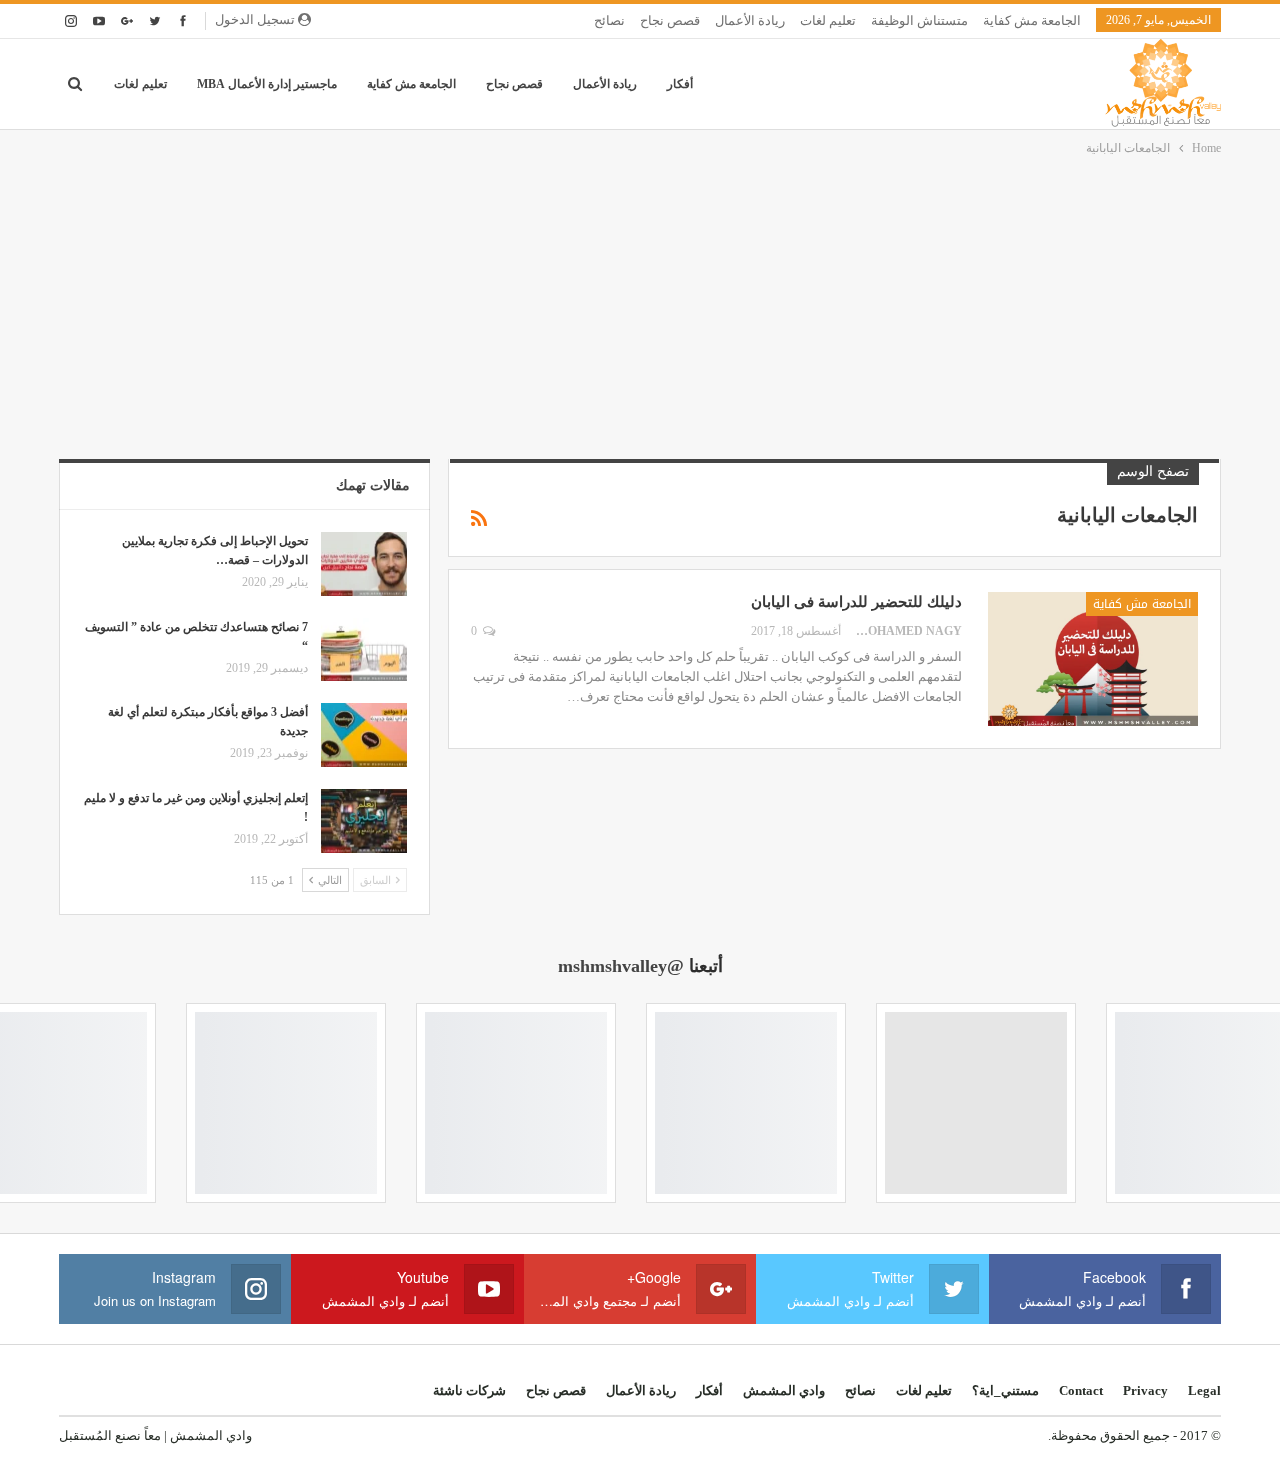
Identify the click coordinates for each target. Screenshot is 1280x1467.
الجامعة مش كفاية (1032, 20)
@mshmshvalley (621, 966)
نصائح (609, 20)
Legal (1204, 1390)
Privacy (1145, 1390)
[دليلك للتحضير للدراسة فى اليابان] (1093, 659)
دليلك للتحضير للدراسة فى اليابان (856, 602)
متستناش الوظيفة (919, 20)
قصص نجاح (670, 20)
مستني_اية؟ (1005, 1390)
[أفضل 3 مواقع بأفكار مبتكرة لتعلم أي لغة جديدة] (364, 735)
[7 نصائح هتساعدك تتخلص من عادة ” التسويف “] (364, 650)
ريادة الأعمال (750, 20)
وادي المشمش (784, 1390)
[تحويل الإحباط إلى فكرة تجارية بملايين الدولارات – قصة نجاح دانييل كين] (364, 564)
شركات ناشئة (469, 1390)
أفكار (680, 84)
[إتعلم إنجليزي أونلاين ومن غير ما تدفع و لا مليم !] (364, 821)
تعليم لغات (828, 20)
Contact (1081, 1390)
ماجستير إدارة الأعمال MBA (267, 84)
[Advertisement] (640, 309)
